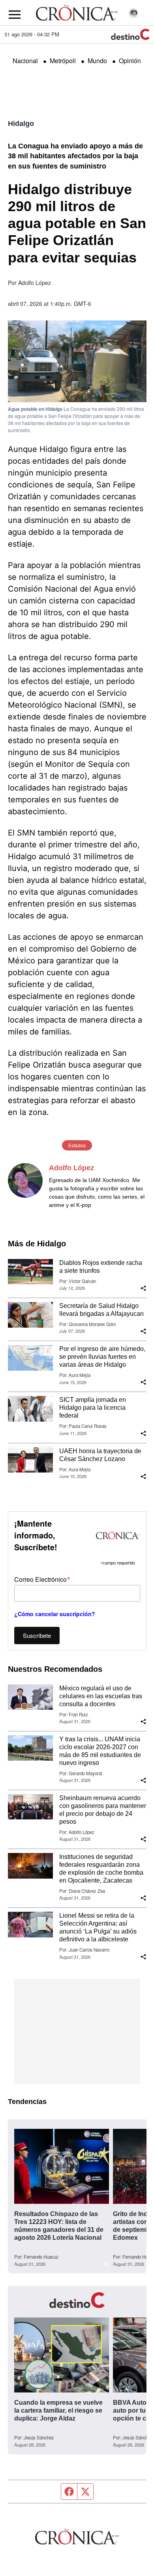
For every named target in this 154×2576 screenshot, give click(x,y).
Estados (77, 1145)
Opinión (130, 61)
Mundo (97, 61)
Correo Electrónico (42, 1579)
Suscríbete (37, 1635)
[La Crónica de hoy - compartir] (143, 1288)
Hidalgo (21, 124)
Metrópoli (63, 61)
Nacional (25, 61)
